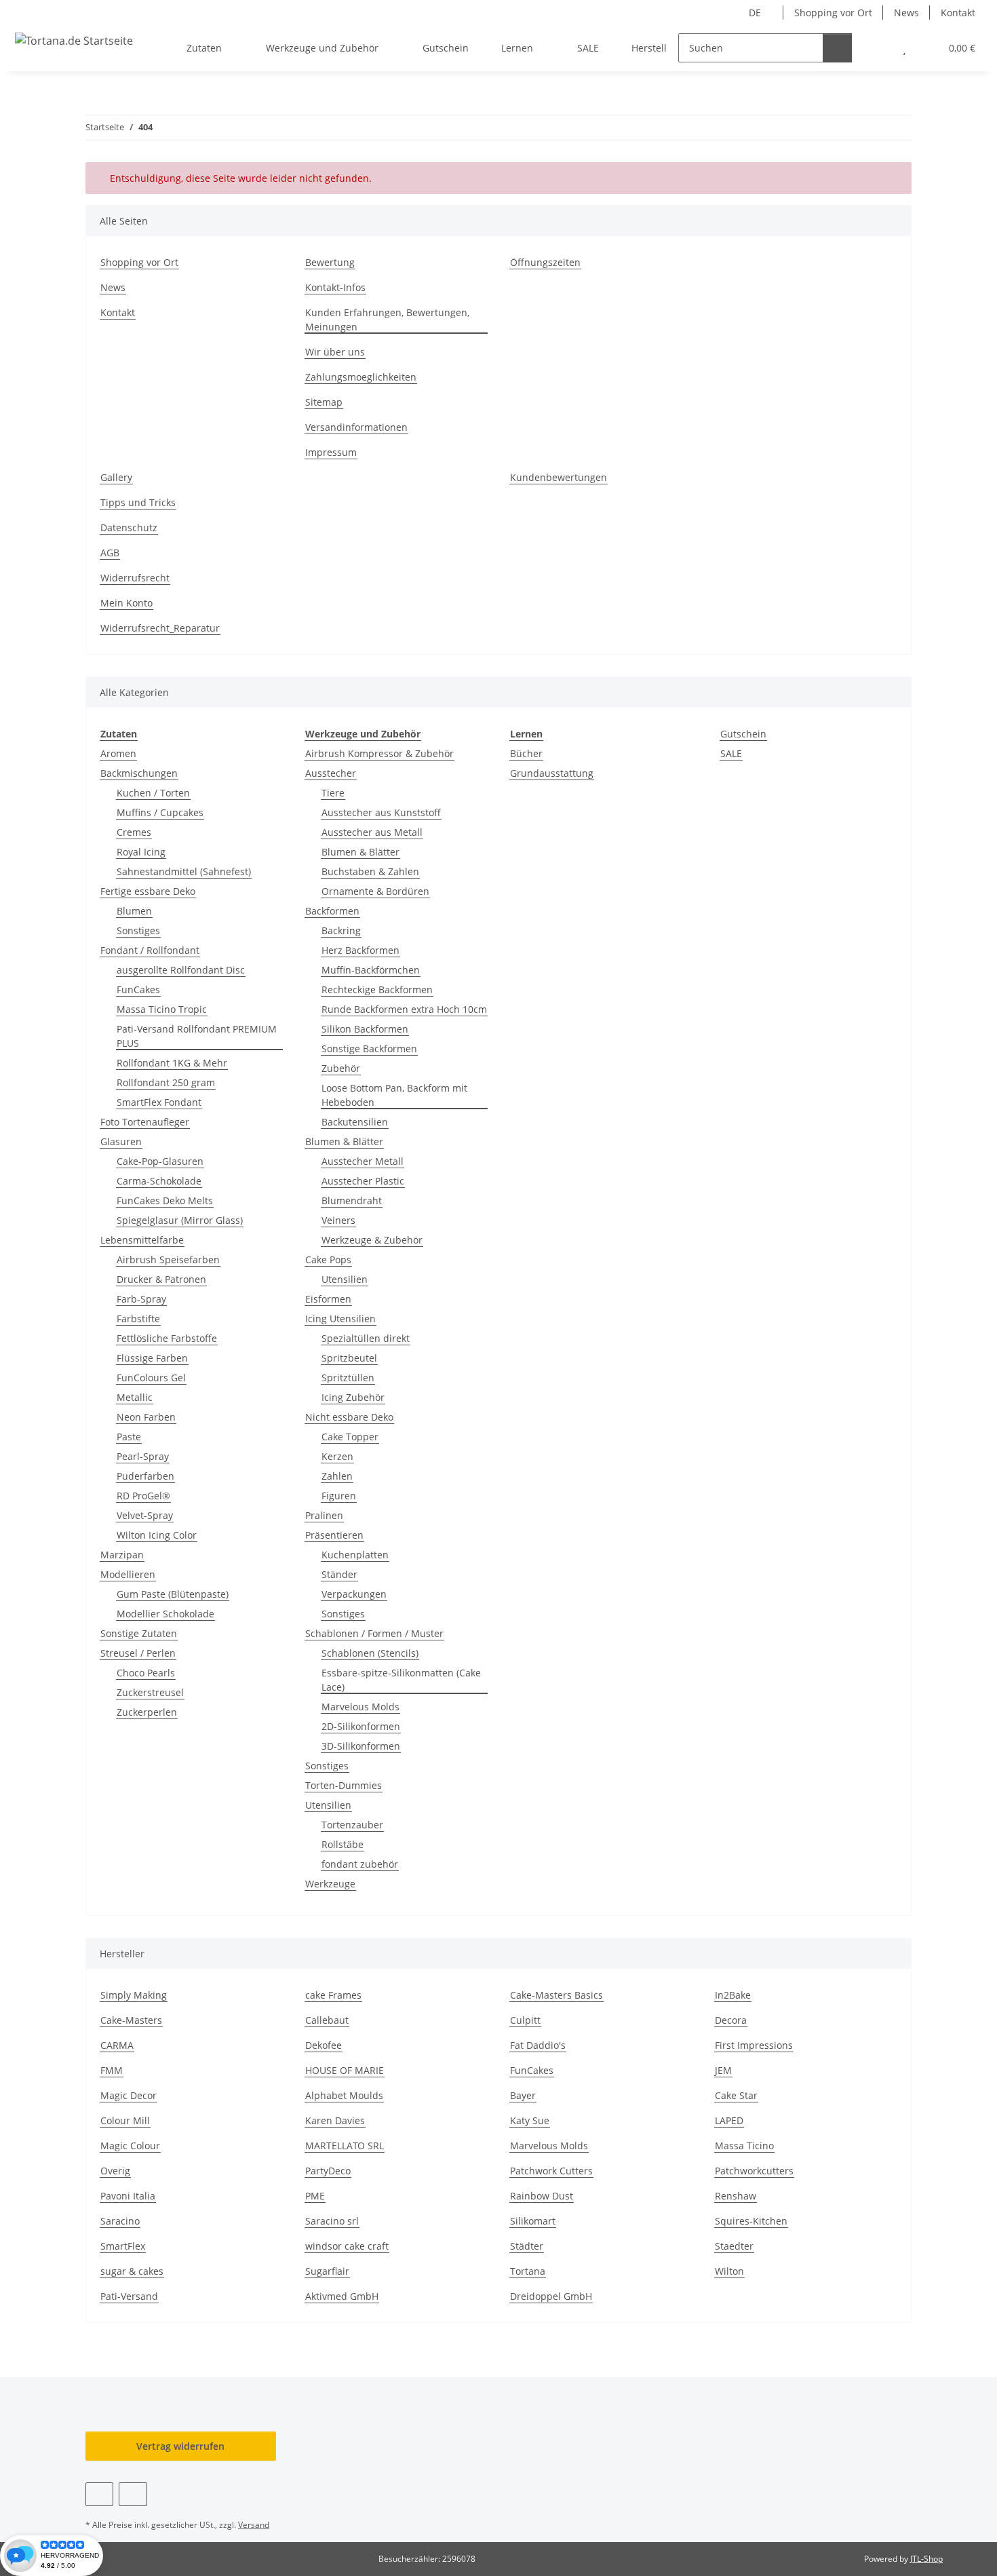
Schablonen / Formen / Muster (374, 1633)
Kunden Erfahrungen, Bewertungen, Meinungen (387, 320)
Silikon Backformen (365, 1029)
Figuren (339, 1496)
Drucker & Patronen (161, 1279)
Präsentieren (334, 1535)
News (906, 13)
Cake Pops (328, 1260)
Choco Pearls (146, 1673)
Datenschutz (129, 527)
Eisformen (328, 1299)
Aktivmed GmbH (342, 2296)
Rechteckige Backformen (377, 989)
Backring (341, 930)
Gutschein (743, 734)
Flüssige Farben (152, 1358)
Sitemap (324, 402)
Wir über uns (335, 352)
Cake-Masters (131, 2020)
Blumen (134, 911)
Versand (254, 2525)
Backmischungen (139, 773)
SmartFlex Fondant (159, 1102)
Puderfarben (145, 1476)
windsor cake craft (347, 2246)
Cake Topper (350, 1437)
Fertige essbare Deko (148, 891)
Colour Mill (125, 2120)
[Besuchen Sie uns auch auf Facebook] (99, 2494)
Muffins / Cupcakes (160, 812)
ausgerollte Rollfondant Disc (181, 970)
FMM (112, 2070)
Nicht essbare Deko (349, 1417)
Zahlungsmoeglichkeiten (361, 377)
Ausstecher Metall (363, 1161)
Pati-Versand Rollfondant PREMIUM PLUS (197, 1036)
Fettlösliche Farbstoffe (167, 1338)
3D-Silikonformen (361, 1746)
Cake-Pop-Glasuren (160, 1161)
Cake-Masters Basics (556, 1995)
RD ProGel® (143, 1496)
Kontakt (958, 13)
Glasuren (121, 1141)
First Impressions (754, 2045)
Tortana (528, 2271)
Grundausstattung (552, 773)
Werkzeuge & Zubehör (372, 1240)
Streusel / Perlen (138, 1653)
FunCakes (138, 989)
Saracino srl (332, 2221)
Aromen (118, 753)
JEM (723, 2070)
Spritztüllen (348, 1378)
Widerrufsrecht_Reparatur (160, 628)
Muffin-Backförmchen (371, 970)
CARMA (117, 2045)
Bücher (526, 753)
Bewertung (330, 262)
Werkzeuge (330, 1884)
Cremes (134, 832)
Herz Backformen (360, 950)
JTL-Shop (926, 2559)
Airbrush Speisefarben (168, 1260)
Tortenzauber (352, 1825)
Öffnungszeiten (545, 262)
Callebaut (327, 2020)
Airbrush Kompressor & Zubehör (379, 753)
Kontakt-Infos (335, 287)
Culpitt (525, 2020)
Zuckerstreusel (150, 1692)
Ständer (339, 1574)
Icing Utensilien (340, 1319)
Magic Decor (129, 2095)
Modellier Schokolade (165, 1614)
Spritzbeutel (349, 1358)
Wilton (729, 2271)
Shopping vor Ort (833, 13)
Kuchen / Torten (153, 793)
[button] (877, 48)
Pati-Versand (129, 2296)
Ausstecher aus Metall (372, 832)
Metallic (135, 1397)
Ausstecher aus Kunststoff (381, 812)
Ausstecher (331, 773)
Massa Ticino (744, 2146)
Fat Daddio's (538, 2045)
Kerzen (337, 1456)
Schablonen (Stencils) (370, 1653)
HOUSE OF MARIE (345, 2070)
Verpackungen (354, 1594)
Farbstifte (138, 1319)
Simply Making (134, 1995)
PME (315, 2196)
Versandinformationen (356, 427)
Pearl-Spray (143, 1456)
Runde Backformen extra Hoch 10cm (404, 1009)
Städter (527, 2246)
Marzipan (122, 1555)
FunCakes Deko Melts (165, 1200)
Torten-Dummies (344, 1785)
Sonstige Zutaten (139, 1633)
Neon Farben (146, 1417)
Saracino (120, 2221)
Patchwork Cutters (551, 2171)
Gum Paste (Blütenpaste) (173, 1594)
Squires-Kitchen (751, 2221)
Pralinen (324, 1515)
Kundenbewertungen (559, 477)
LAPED (729, 2120)
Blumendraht (352, 1200)
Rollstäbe (343, 1844)
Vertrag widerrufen (180, 2446)
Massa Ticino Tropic (162, 1009)
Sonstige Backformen (369, 1049)
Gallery (116, 477)
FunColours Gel (151, 1378)
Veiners (338, 1220)
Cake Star (736, 2095)
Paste (129, 1437)
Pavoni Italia (128, 2196)
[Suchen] (837, 48)
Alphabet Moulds (344, 2095)
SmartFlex (123, 2246)
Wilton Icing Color (157, 1535)
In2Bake (733, 1995)
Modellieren (128, 1574)
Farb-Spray (141, 1299)
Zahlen (337, 1476)
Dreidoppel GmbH (551, 2296)
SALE (731, 753)
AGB (110, 553)
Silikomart (533, 2221)
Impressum (331, 452)
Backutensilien (355, 1122)
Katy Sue (530, 2120)
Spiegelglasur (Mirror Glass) (180, 1220)
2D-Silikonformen (361, 1726)
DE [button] (755, 13)
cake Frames (333, 1995)
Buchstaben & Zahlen (370, 871)
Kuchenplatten (355, 1555)
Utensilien (345, 1279)
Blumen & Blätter (360, 852)
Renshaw (736, 2196)
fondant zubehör (360, 1864)
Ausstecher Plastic (363, 1181)
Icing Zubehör (353, 1397)
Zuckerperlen (147, 1712)
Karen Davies (335, 2120)
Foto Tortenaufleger (145, 1122)
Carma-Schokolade (159, 1181)
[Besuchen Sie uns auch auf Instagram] (133, 2494)
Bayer (523, 2095)
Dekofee (324, 2045)
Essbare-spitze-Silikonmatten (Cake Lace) (401, 1680)
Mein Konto (126, 603)
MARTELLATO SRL (345, 2146)
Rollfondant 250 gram (166, 1082)
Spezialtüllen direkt (366, 1338)
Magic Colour (130, 2146)
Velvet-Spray (145, 1515)
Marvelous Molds (360, 1707)
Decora (731, 2020)
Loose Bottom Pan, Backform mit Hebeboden (394, 1095)
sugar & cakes (132, 2271)
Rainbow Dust (542, 2196)
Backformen (332, 911)
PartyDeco (328, 2171)
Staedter (734, 2246)
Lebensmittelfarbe (142, 1240)
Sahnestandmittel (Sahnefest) (184, 871)
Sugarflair (327, 2271)
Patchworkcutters (754, 2171)
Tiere (333, 793)
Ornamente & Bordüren (375, 891)
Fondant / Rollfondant (150, 950)
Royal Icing (141, 852)
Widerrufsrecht (135, 578)
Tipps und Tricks (138, 502)
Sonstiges (138, 930)
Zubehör (341, 1068)
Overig (115, 2171)
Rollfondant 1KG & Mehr (172, 1063)
